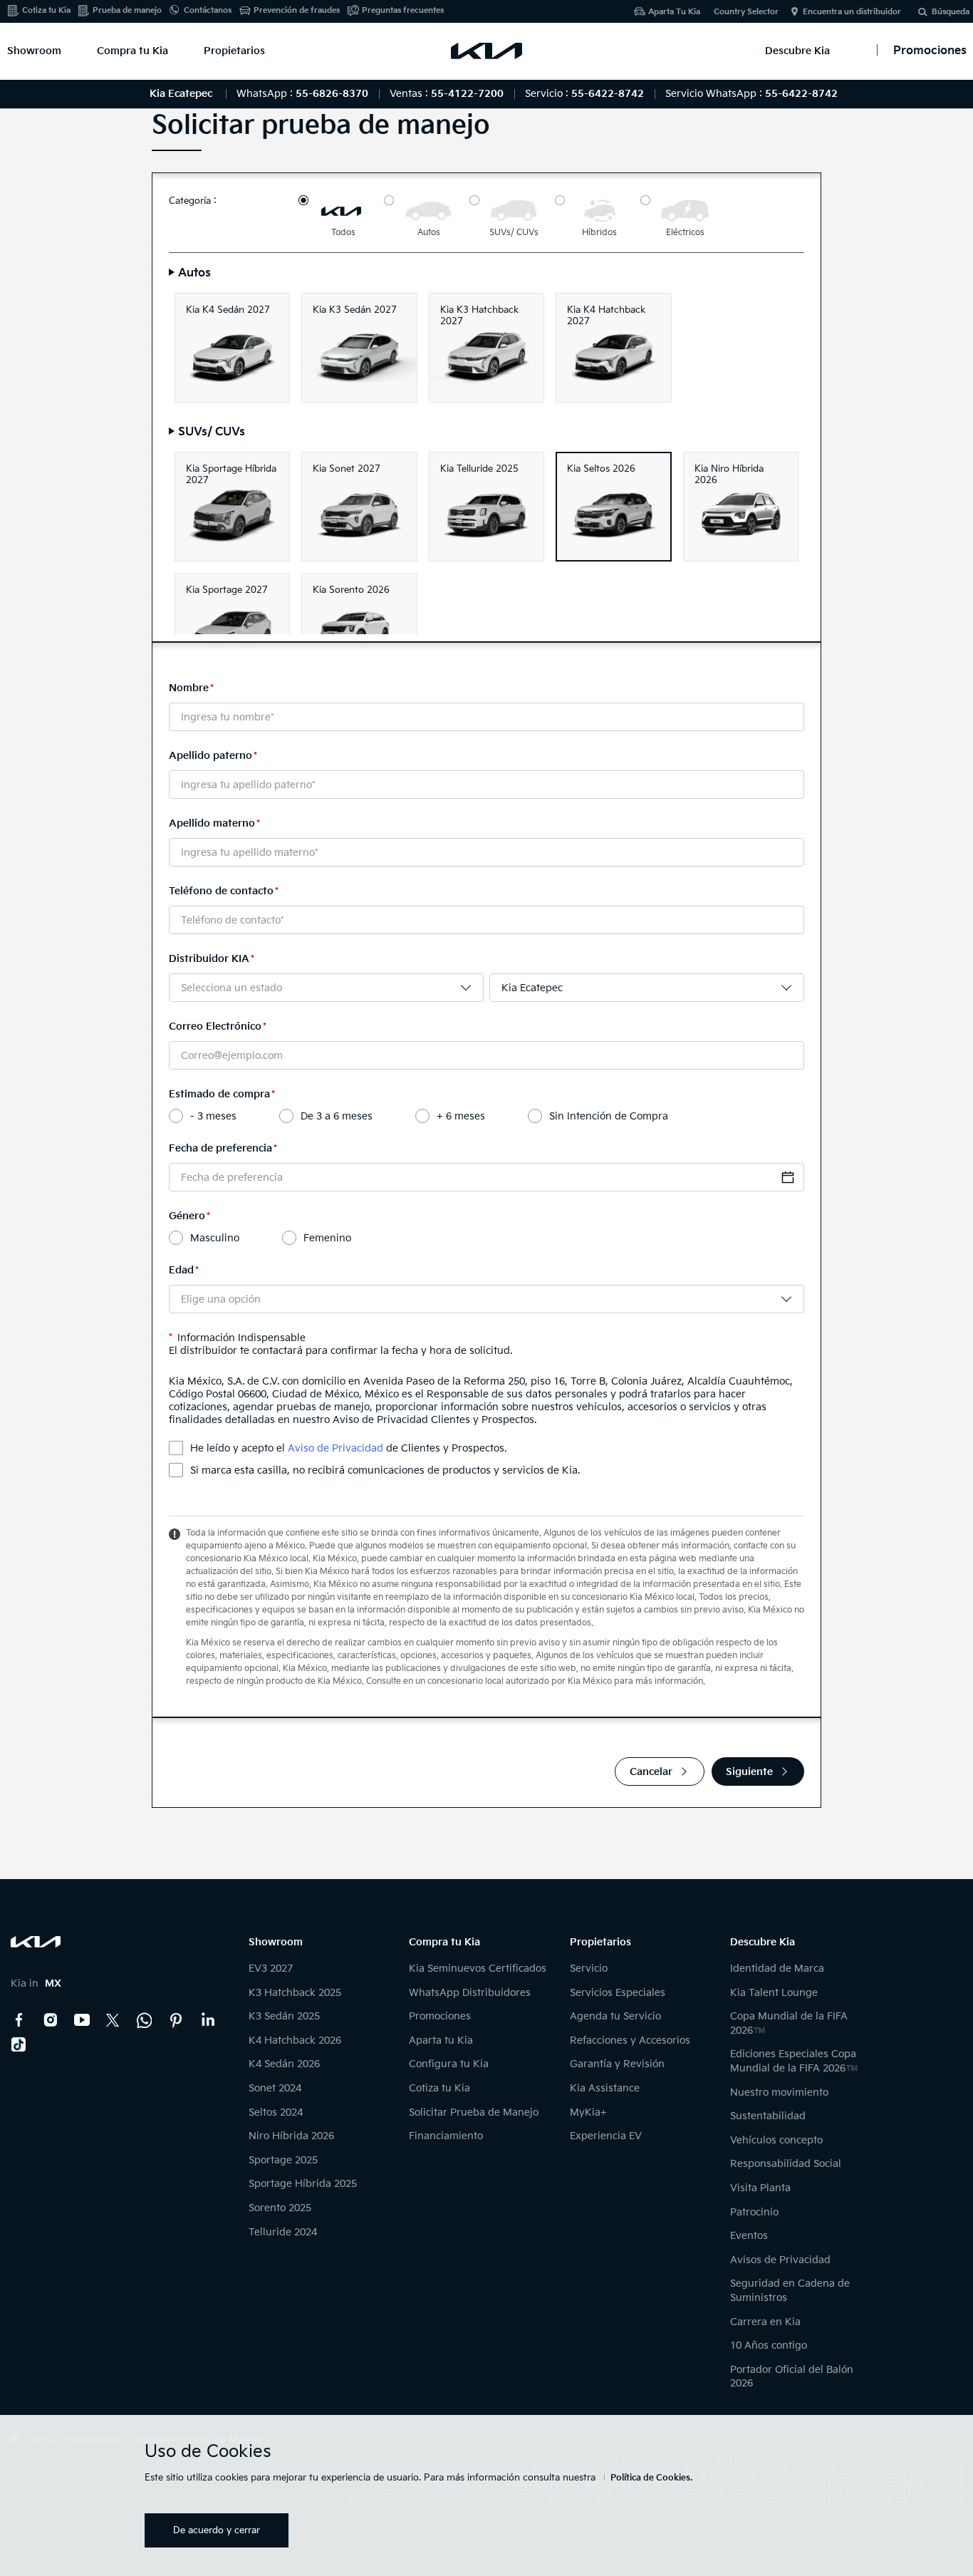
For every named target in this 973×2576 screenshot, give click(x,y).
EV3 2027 (271, 1969)
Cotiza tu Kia (46, 10)
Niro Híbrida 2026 (291, 2136)
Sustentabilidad (768, 2116)
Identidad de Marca (777, 1969)
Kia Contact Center (145, 2020)
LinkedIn (207, 2020)
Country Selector (746, 12)
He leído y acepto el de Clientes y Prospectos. (348, 1448)
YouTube (82, 2020)
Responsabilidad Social (786, 2164)
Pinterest (176, 2020)
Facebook (19, 2020)
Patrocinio (754, 2212)
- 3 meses (213, 1116)
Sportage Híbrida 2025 (303, 2184)
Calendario (788, 1177)
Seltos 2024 (276, 2112)
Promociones (440, 2016)
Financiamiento (446, 2136)
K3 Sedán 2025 (284, 2016)
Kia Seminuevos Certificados (478, 1969)
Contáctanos (208, 10)
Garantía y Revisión (617, 2064)
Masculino (215, 1238)
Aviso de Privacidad (335, 1448)
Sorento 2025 (280, 2208)
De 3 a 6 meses (337, 1116)
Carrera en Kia (765, 2322)
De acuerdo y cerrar (217, 2530)
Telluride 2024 (283, 2232)
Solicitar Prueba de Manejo (474, 2112)
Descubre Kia (797, 51)
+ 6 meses (461, 1116)
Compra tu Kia (132, 51)
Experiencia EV (606, 2136)
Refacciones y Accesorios (630, 2040)
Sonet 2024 (275, 2088)
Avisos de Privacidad (780, 2260)
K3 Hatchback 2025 (295, 1993)
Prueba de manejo (127, 10)
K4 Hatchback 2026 (295, 2040)
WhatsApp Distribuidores (470, 1993)
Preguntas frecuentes (403, 10)
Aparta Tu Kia (674, 12)
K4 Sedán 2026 (284, 2064)
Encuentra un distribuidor (852, 12)
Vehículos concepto (776, 2140)
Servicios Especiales (618, 1993)
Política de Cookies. (651, 2478)
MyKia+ (588, 2112)
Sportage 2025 (283, 2160)
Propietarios (234, 51)
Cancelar (651, 1772)
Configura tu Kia (449, 2064)
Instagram (51, 2020)
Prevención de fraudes (297, 10)
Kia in (36, 1983)
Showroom (34, 51)
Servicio (589, 1969)
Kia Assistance (605, 2088)
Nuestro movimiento (779, 2093)
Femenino (327, 1238)
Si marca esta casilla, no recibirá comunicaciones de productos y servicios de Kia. (385, 1470)
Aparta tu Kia (441, 2040)
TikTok (19, 2044)
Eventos (749, 2236)
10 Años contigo (769, 2345)
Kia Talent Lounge (774, 1993)
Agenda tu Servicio (615, 2016)
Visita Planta (760, 2188)
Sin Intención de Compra (609, 1116)
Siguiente (749, 1772)
